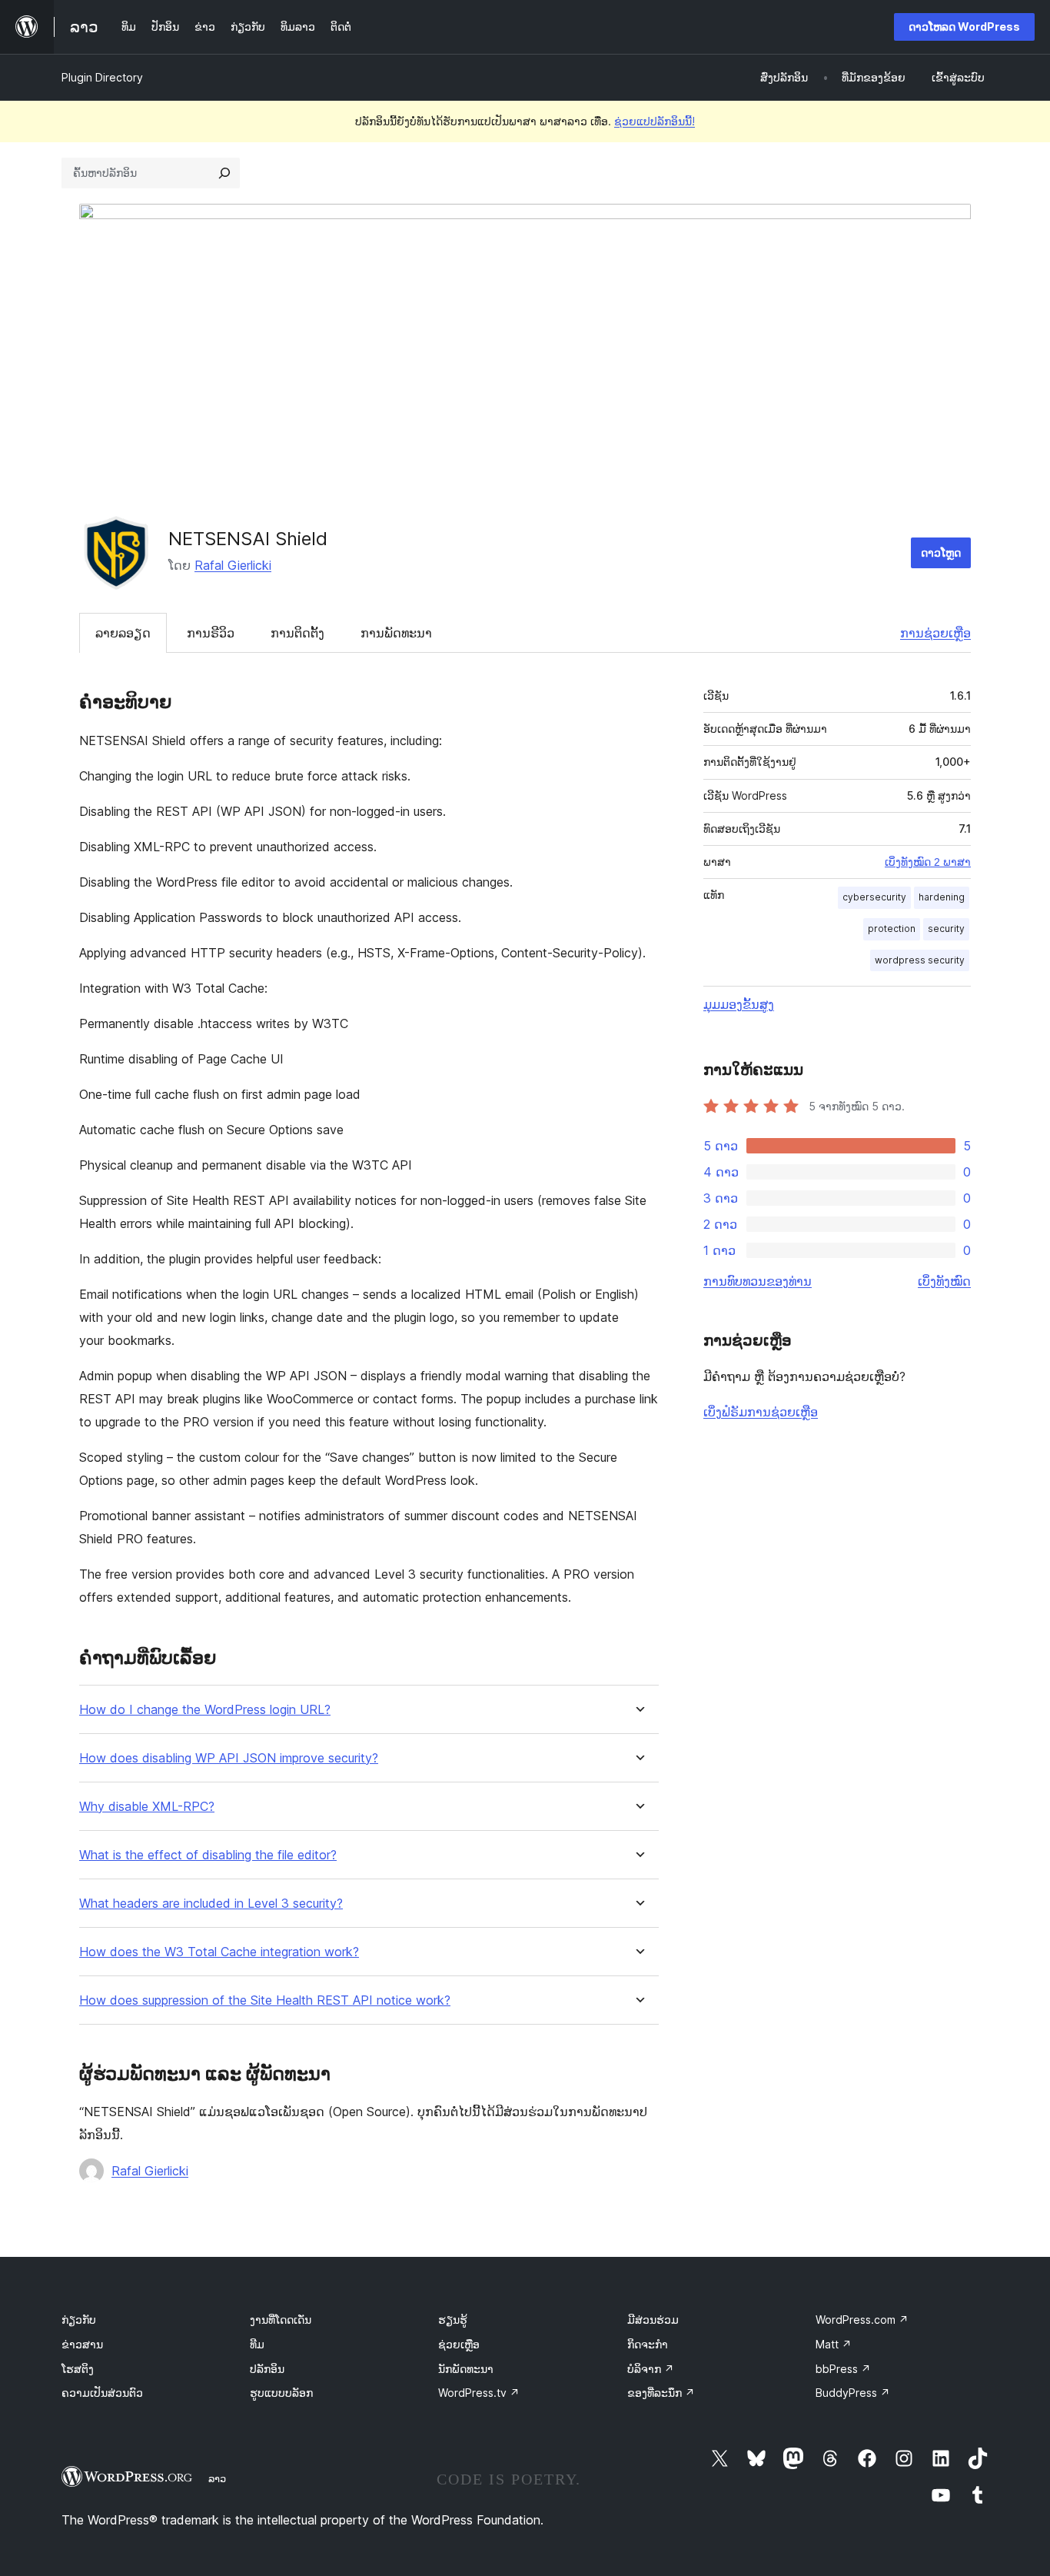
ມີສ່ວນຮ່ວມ (653, 2320)
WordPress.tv (479, 2393)
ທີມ (257, 2344)
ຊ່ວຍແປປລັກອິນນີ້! (655, 121)
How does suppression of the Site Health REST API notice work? (265, 2000)
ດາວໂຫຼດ (941, 552)
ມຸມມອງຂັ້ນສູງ (739, 1004)
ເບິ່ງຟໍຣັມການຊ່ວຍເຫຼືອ (761, 1412)
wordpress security (920, 960)
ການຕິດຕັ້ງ (297, 633)
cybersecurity (874, 897)
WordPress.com (862, 2320)
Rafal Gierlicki (233, 565)
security (946, 929)
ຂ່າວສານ (82, 2344)
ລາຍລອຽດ (123, 633)
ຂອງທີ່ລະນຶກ (661, 2393)
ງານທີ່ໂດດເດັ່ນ (281, 2320)
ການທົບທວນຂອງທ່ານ (758, 1281)
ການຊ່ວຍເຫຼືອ (935, 633)
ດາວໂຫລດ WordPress (964, 27)
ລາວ (217, 2478)
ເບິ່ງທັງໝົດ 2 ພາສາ (928, 862)
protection (892, 929)
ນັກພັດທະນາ (466, 2369)
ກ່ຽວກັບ (79, 2320)
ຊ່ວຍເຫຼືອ (459, 2344)
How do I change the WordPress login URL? (205, 1710)
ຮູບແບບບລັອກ (281, 2393)
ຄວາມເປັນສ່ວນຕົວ (102, 2393)
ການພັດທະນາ (396, 633)
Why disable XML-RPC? (147, 1807)
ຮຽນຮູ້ (453, 2320)
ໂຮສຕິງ (78, 2369)
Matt (834, 2344)
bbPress (843, 2369)
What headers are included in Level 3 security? (211, 1904)
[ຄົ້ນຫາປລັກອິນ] (224, 173)
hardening (942, 897)
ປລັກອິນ (267, 2369)
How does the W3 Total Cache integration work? (219, 1952)
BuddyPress (853, 2393)
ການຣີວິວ (211, 633)
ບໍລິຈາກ (651, 2369)
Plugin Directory (102, 77)
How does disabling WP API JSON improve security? (229, 1758)
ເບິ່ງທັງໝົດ (944, 1281)
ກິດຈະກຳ (648, 2344)
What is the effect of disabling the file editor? (208, 1855)
